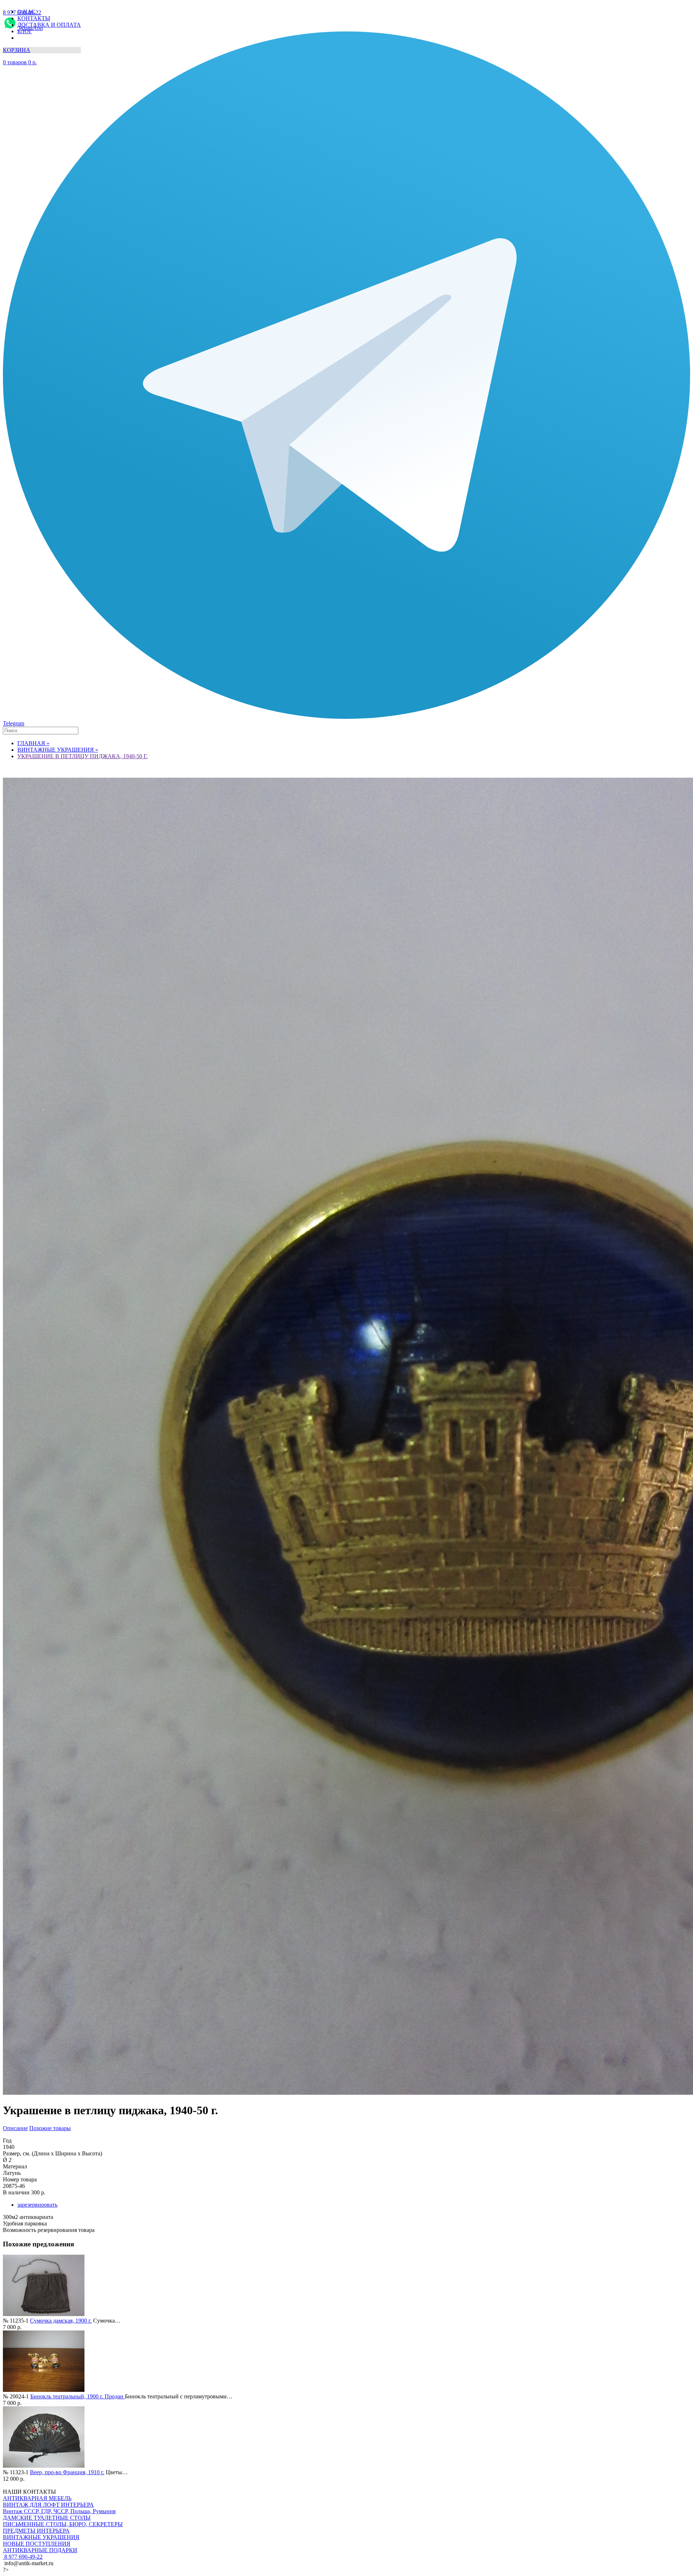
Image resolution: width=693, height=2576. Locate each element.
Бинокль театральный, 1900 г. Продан (78, 2396)
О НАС (26, 12)
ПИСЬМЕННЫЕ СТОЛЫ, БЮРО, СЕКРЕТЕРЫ (63, 2524)
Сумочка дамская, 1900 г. (61, 2321)
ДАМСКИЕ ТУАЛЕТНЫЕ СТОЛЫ (47, 2518)
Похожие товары (50, 2128)
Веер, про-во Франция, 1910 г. (67, 2472)
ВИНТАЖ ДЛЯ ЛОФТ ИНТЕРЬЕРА (48, 2505)
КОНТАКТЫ (34, 18)
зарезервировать (37, 2205)
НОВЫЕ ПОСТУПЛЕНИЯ (37, 2544)
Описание (15, 2128)
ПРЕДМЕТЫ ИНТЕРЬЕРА (36, 2531)
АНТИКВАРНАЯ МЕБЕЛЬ (37, 2498)
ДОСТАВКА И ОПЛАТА (49, 25)
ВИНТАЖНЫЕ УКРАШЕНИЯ (41, 2537)
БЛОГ (25, 31)
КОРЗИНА (17, 50)
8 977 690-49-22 (23, 2557)
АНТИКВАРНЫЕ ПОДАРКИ (40, 2550)
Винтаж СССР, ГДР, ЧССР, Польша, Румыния (59, 2511)
